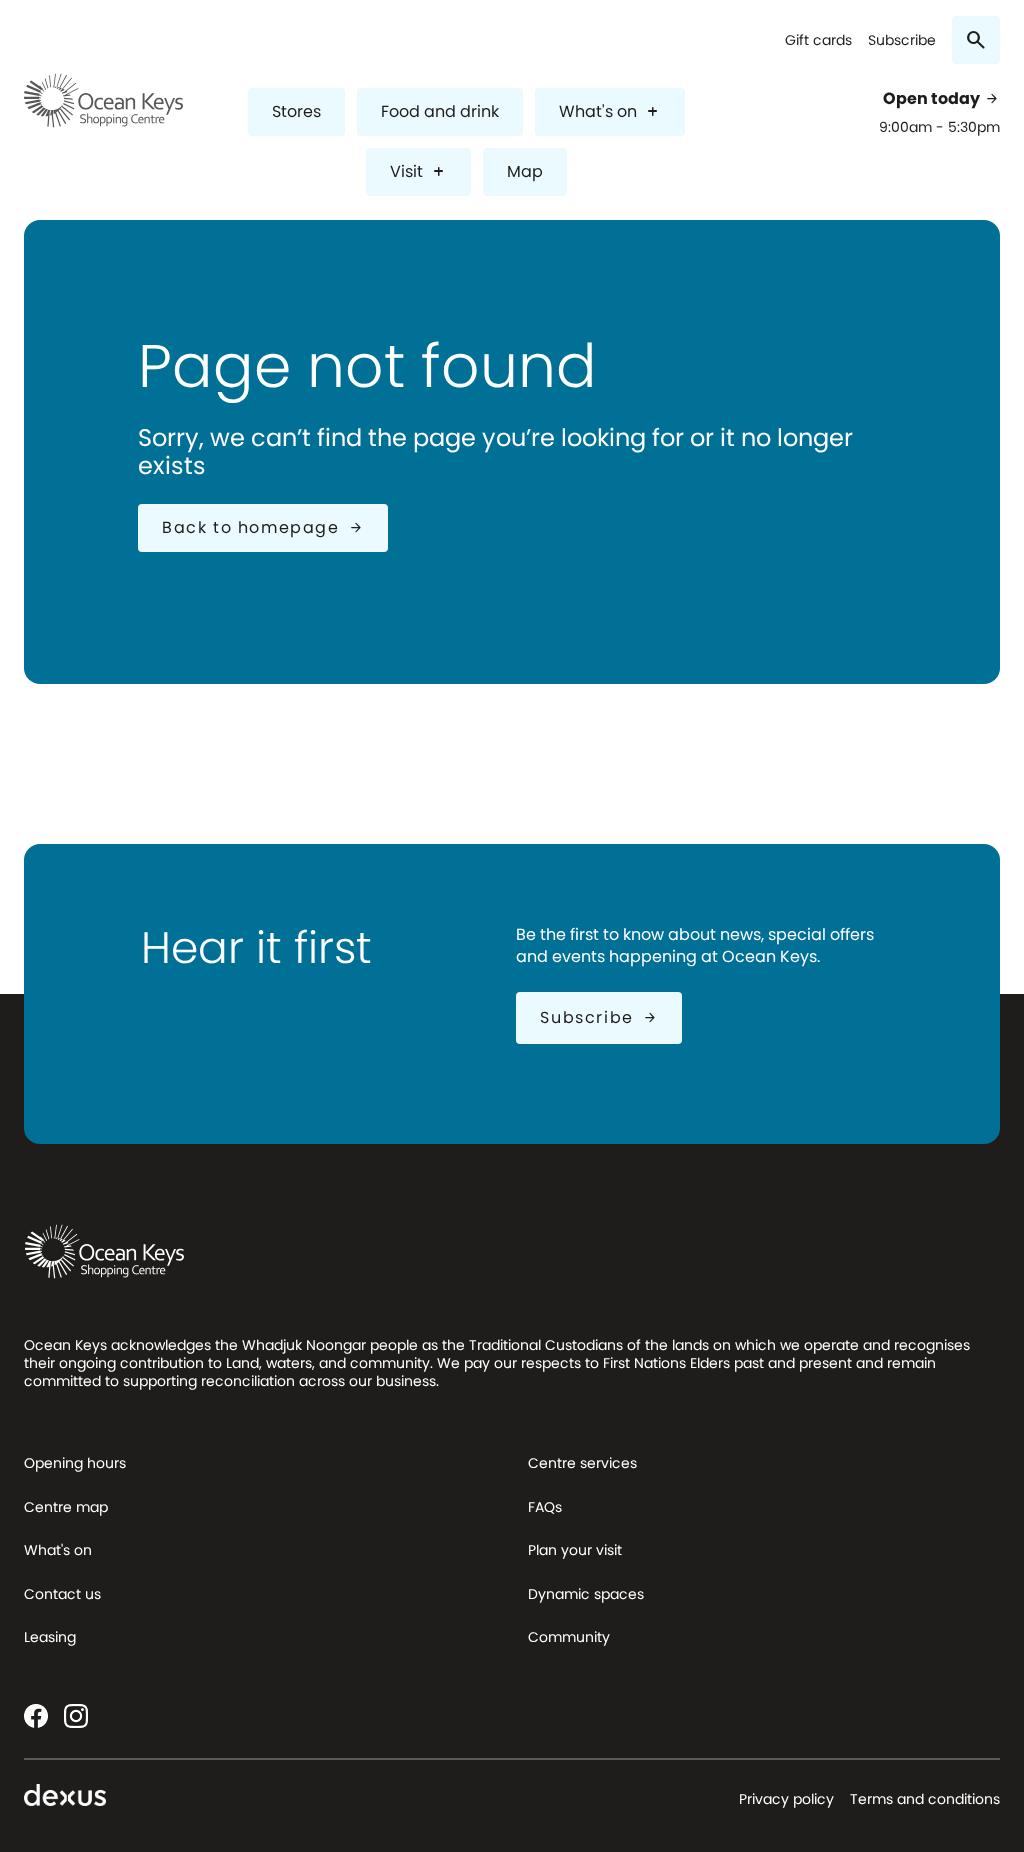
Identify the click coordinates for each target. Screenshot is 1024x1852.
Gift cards (818, 40)
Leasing (50, 1637)
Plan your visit (575, 1550)
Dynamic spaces (586, 1594)
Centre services (582, 1463)
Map (525, 171)
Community (569, 1637)
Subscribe (902, 40)
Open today (941, 99)
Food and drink (440, 111)
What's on (610, 111)
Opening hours (75, 1463)
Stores (296, 111)
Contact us (62, 1594)
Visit (418, 171)
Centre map (66, 1507)
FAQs (545, 1507)
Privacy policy (786, 1799)
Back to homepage (263, 527)
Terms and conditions (925, 1799)
